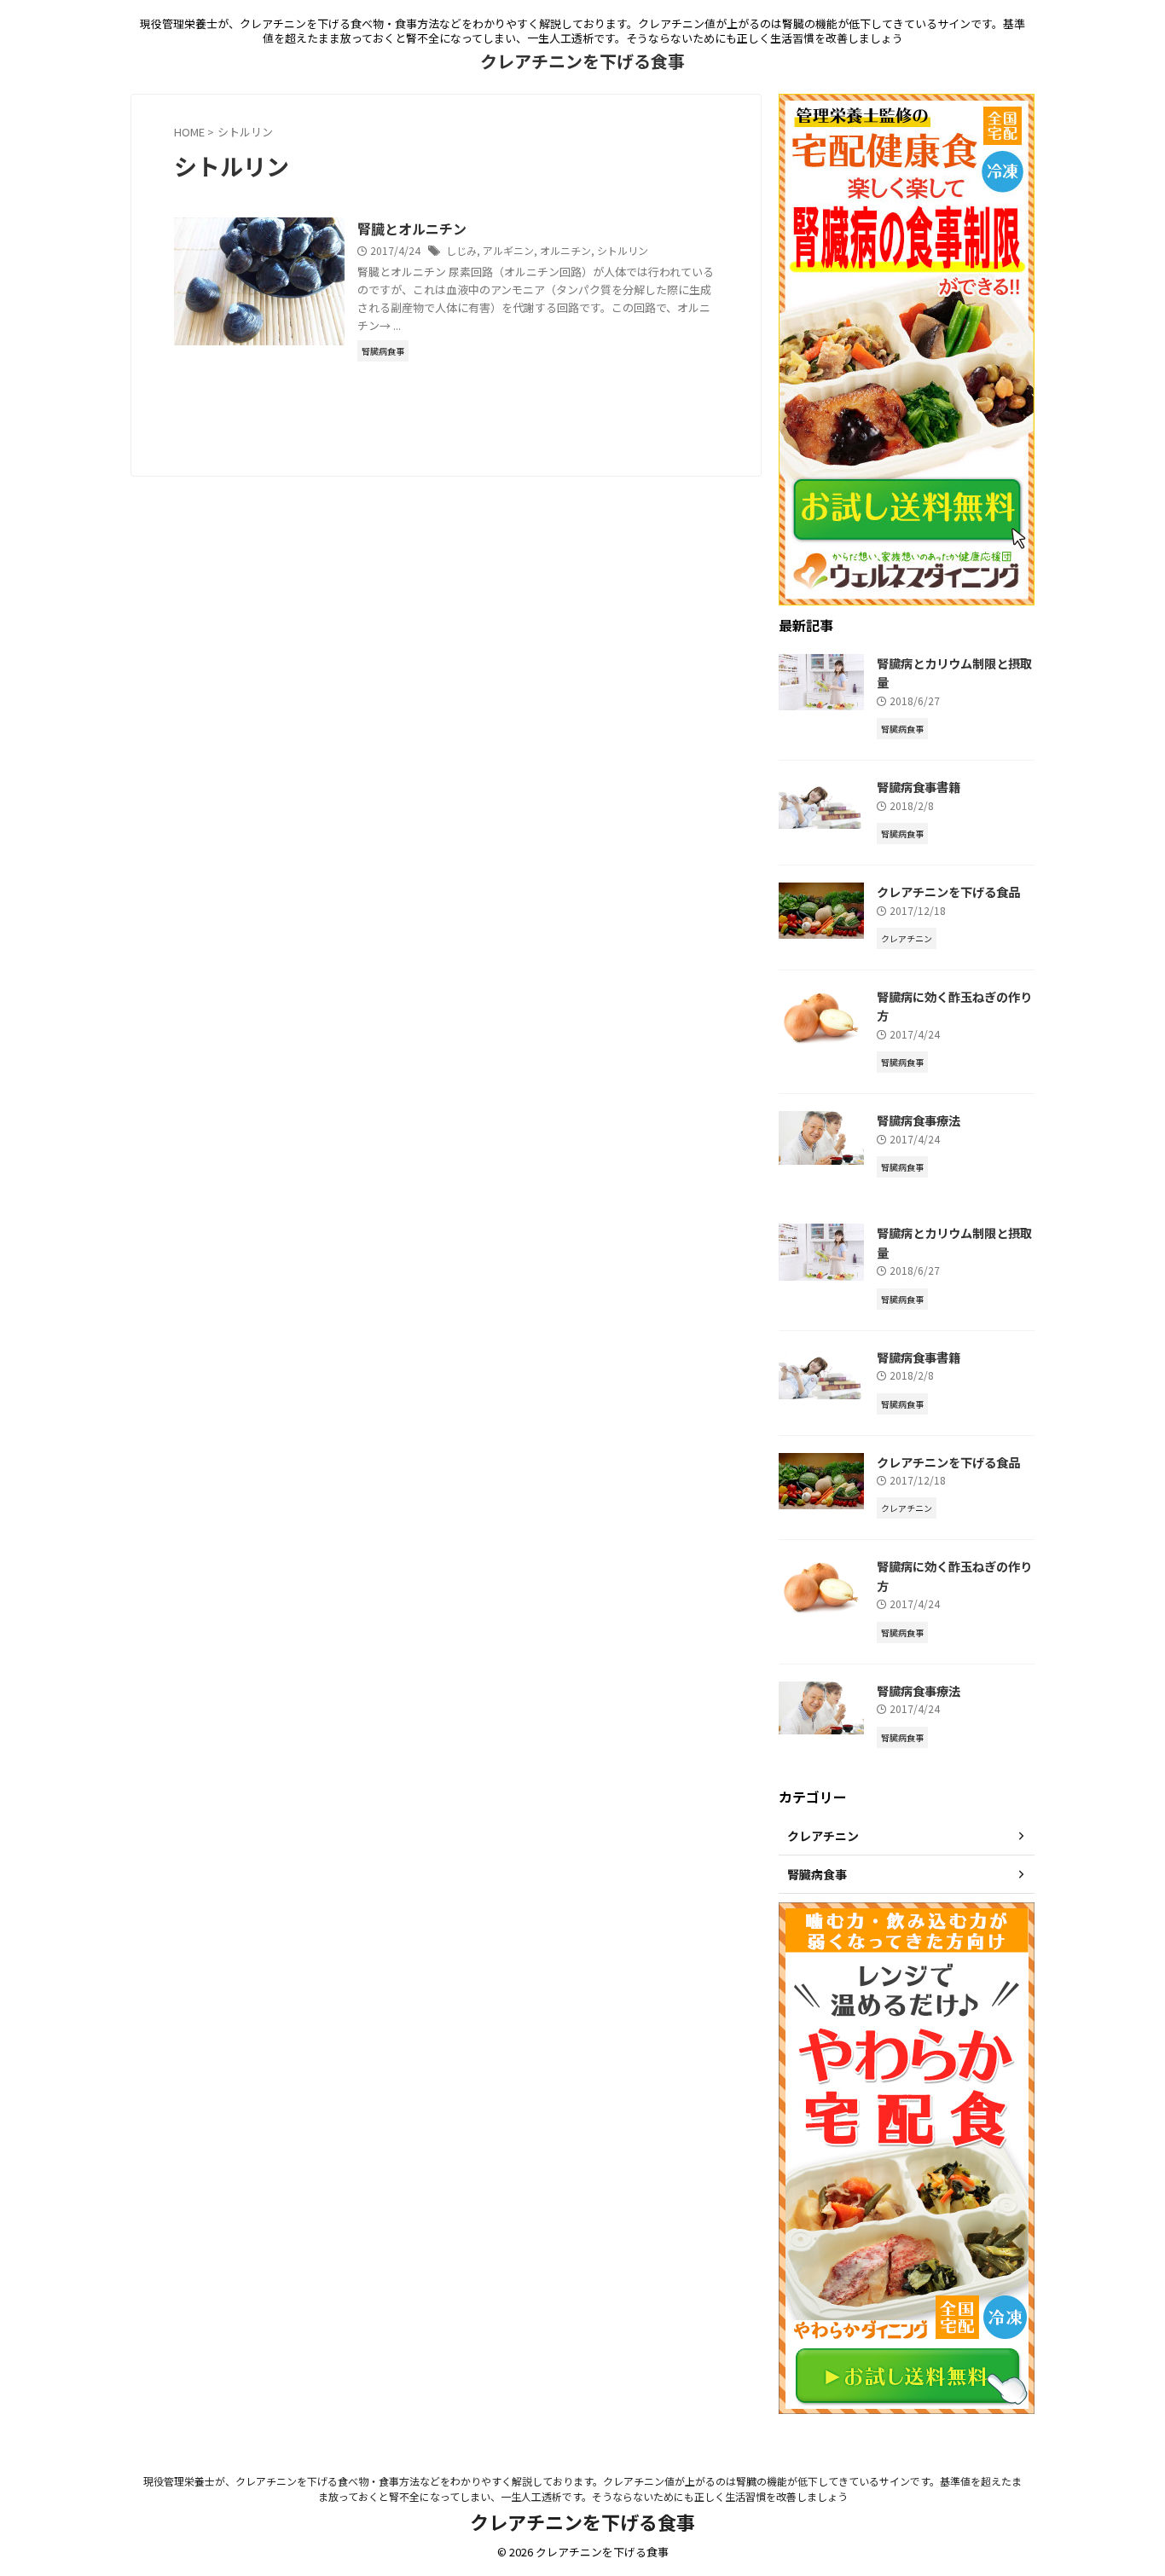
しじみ (461, 250)
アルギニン (508, 250)
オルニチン (565, 250)
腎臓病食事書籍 (919, 787)
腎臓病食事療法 (919, 1120)
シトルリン (623, 250)
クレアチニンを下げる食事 (582, 61)
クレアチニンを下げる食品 (948, 891)
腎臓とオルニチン (412, 229)
